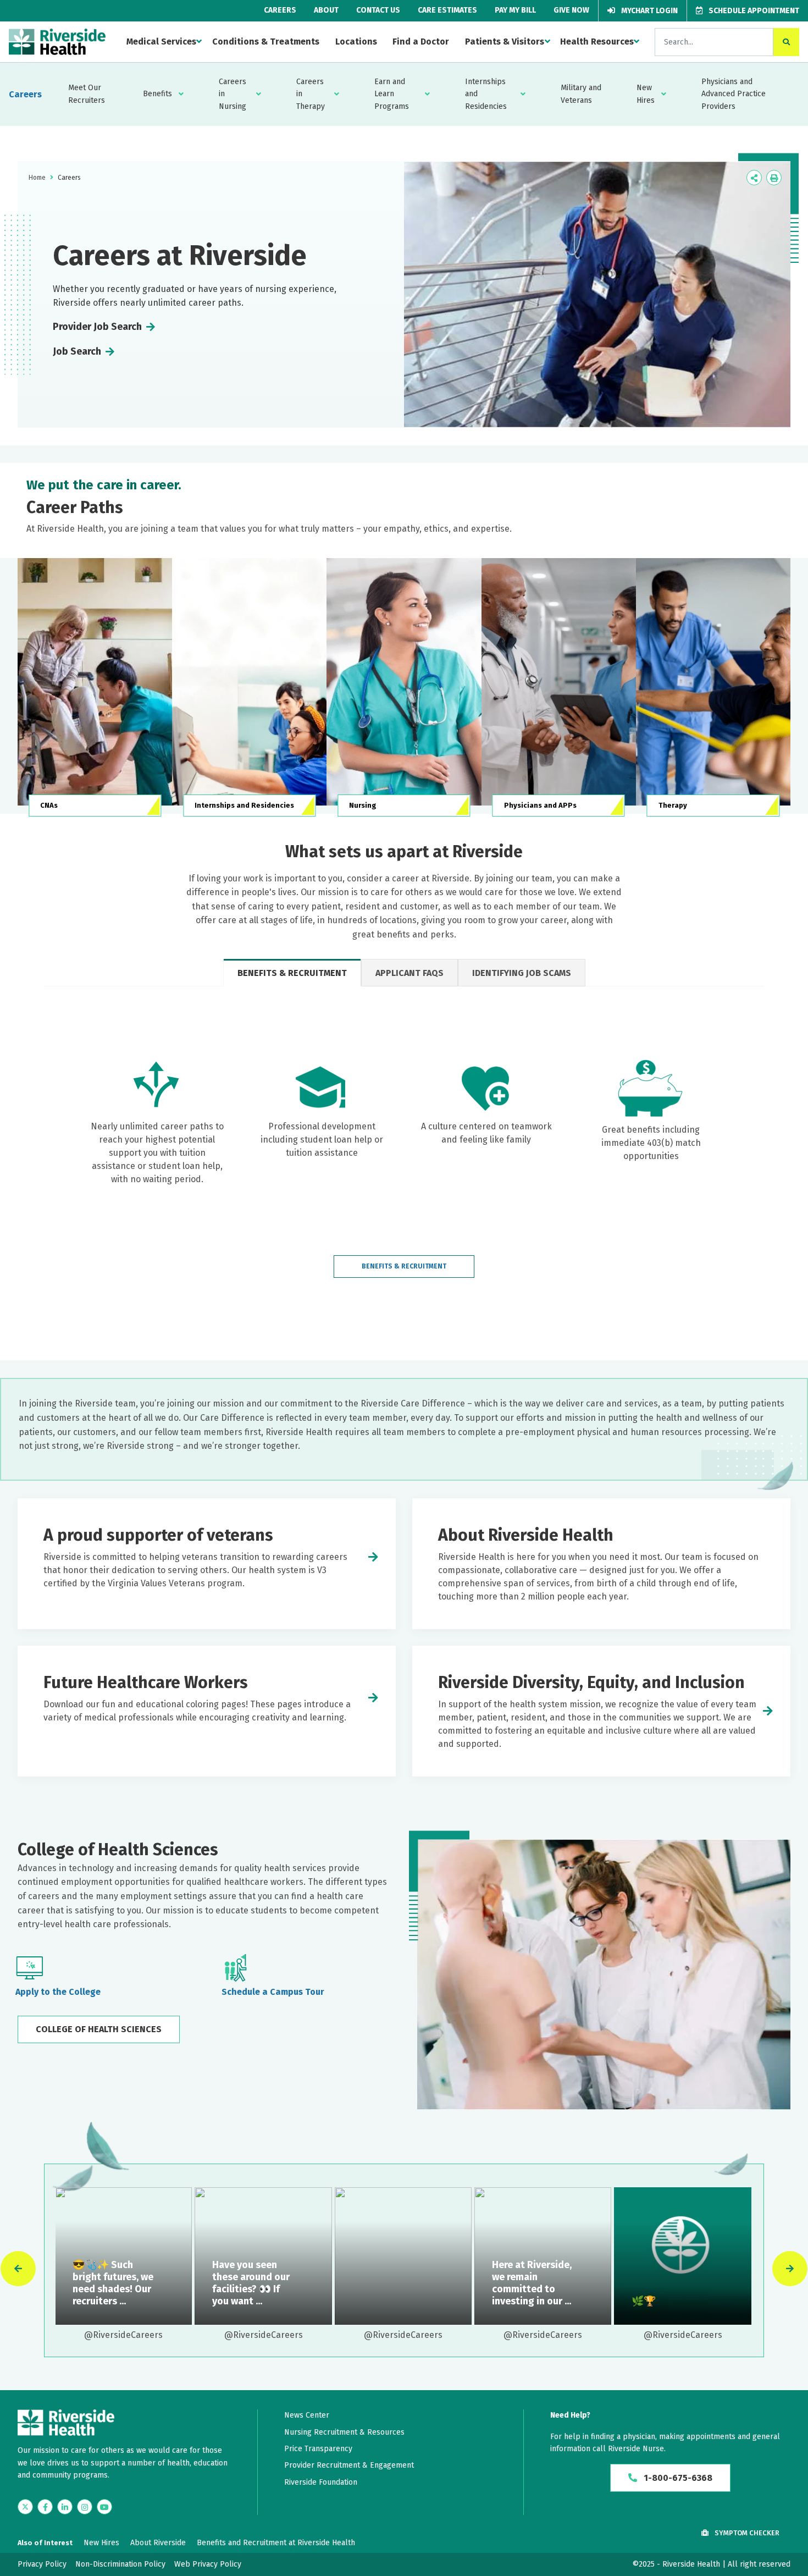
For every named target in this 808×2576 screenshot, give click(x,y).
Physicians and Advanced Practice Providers (734, 94)
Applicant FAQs (409, 973)
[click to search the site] (786, 42)
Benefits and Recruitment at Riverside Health (276, 2543)
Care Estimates (447, 10)
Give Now (571, 10)
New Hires (646, 94)
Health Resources (597, 42)
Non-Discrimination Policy (120, 2564)
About (326, 10)
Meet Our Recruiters (87, 94)
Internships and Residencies (486, 94)
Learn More (123, 2256)
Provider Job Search (97, 327)
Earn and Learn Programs (392, 94)
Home (37, 178)
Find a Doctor (421, 42)
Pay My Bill (515, 10)
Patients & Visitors (505, 42)
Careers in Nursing (233, 94)
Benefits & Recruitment (292, 973)
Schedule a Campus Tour (273, 1992)
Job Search (77, 351)
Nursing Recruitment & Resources (344, 2432)
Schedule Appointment (753, 11)
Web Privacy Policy (208, 2564)
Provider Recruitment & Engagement (349, 2465)
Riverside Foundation (321, 2482)
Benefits (157, 94)
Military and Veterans (581, 94)
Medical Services (161, 42)
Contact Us (378, 10)
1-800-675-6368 (677, 2478)
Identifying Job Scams (522, 973)
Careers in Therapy (311, 94)
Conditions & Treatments (266, 42)
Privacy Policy (42, 2564)
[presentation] (18, 2269)
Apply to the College (58, 1992)
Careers (280, 10)
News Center (307, 2415)
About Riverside (158, 2543)
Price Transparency (318, 2449)
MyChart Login (649, 11)
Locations (356, 42)
